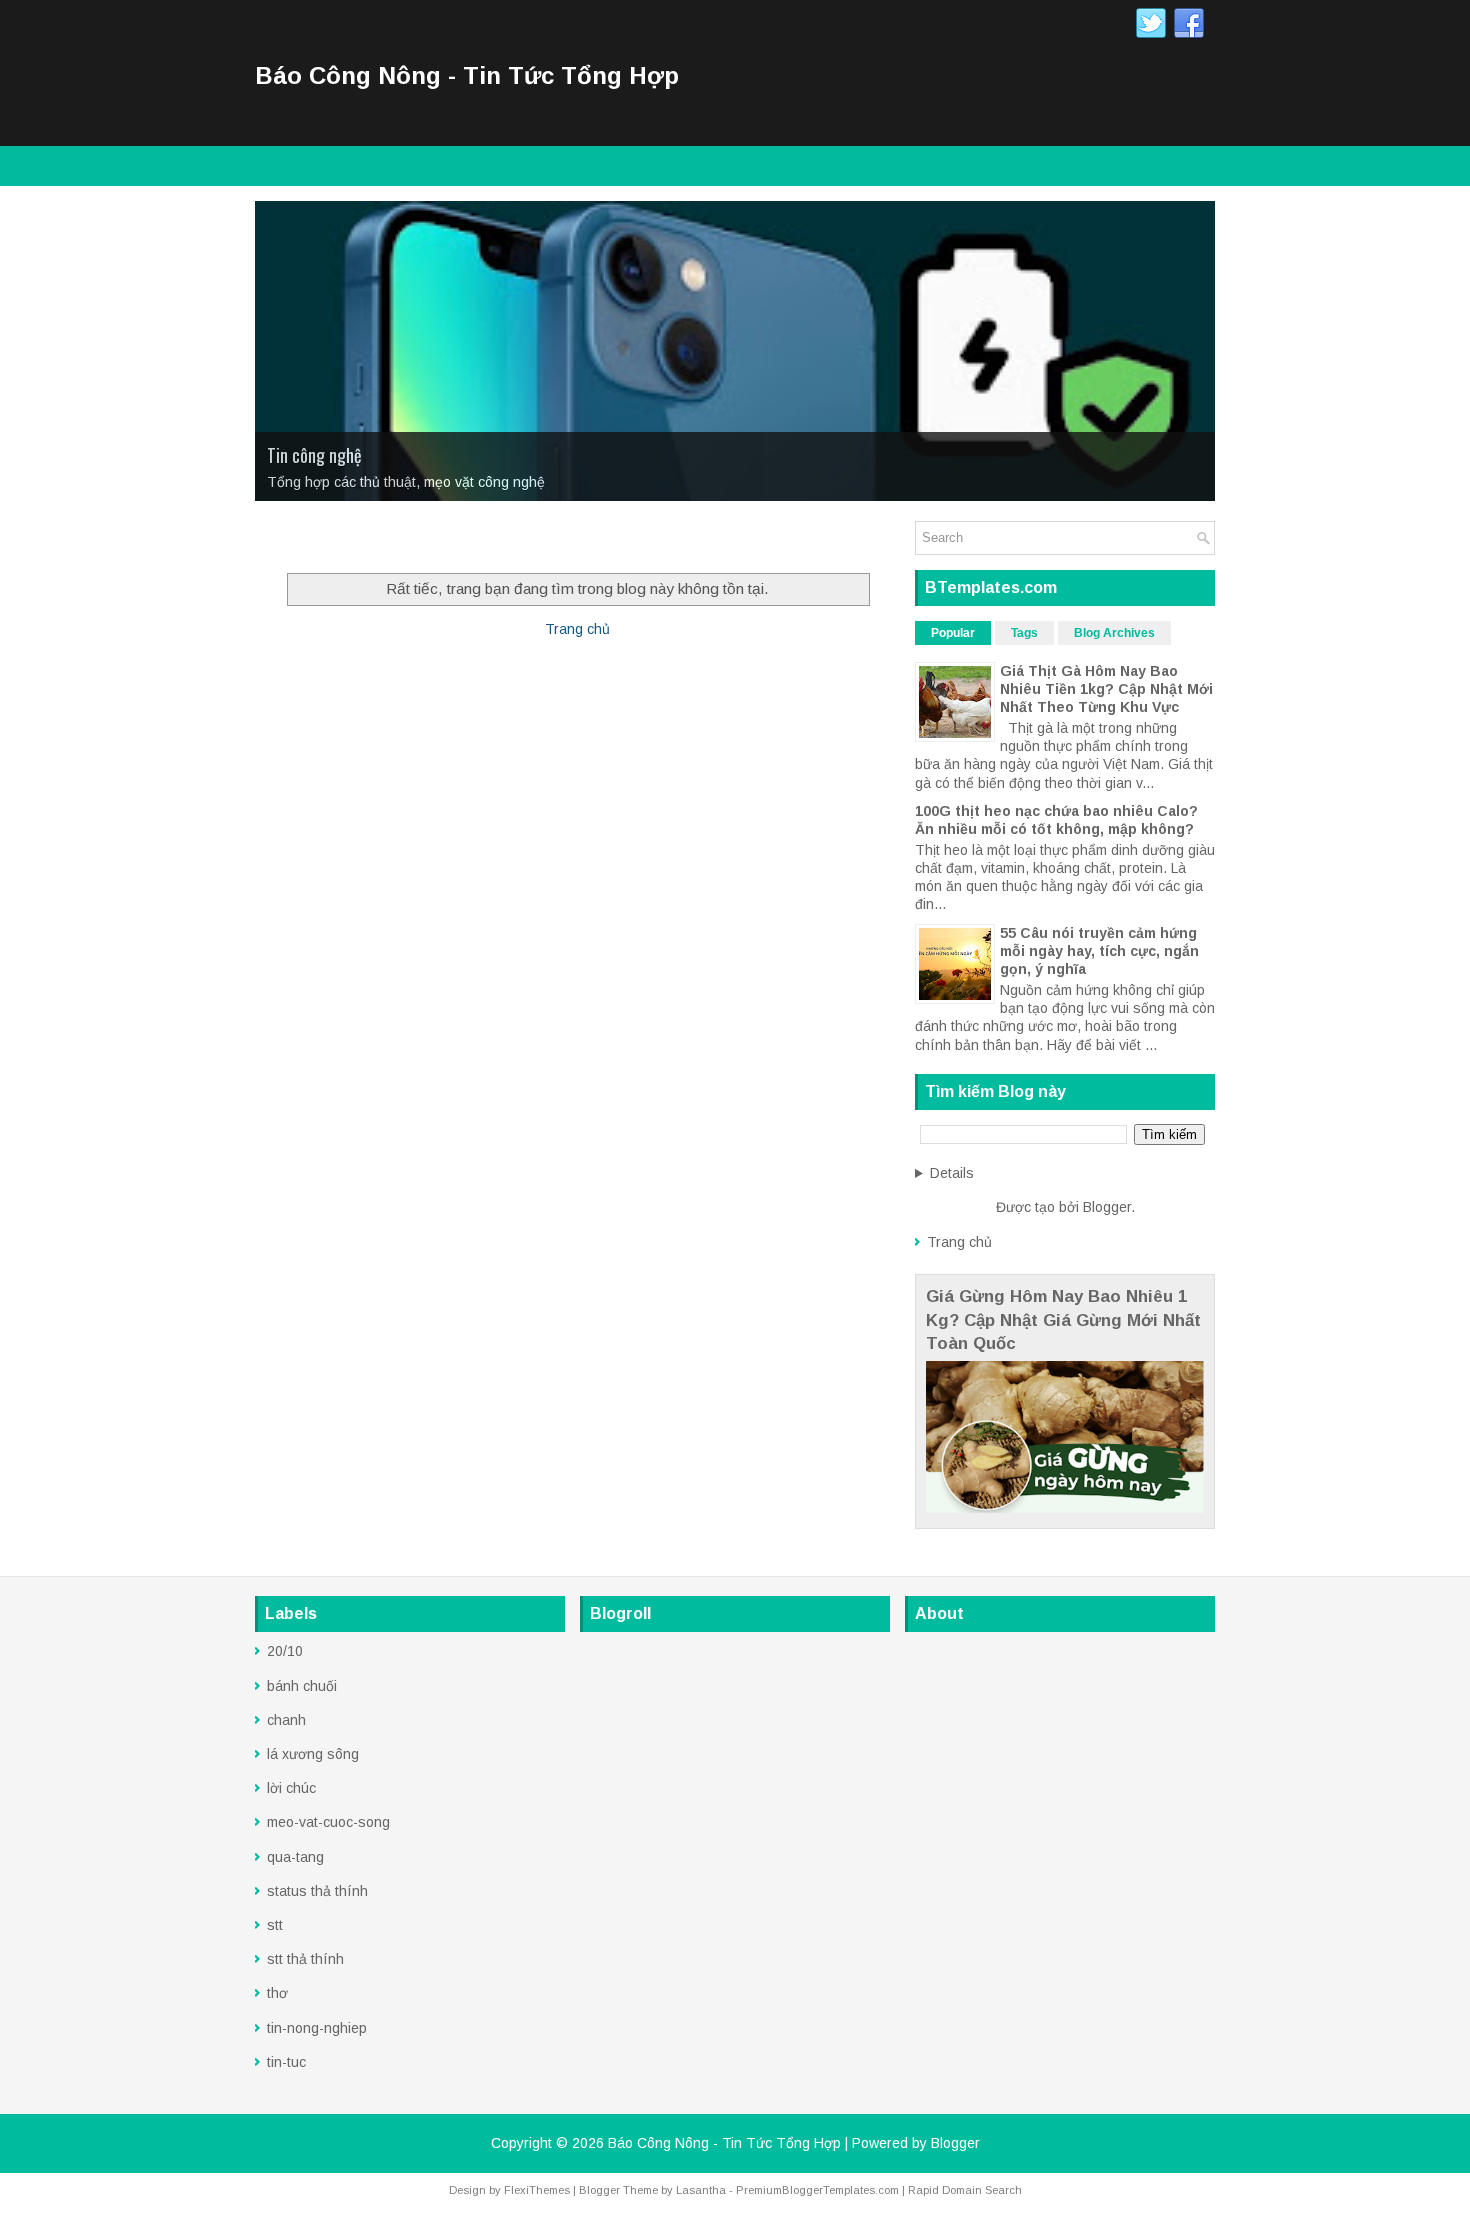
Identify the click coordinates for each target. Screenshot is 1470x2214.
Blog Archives (1114, 633)
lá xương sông (313, 1754)
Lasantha (701, 2190)
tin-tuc (286, 2062)
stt (275, 1925)
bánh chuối (302, 1686)
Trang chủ (577, 629)
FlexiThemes (537, 2190)
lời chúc (291, 1788)
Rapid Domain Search (965, 2190)
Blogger (1107, 1207)
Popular (953, 633)
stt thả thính (305, 1959)
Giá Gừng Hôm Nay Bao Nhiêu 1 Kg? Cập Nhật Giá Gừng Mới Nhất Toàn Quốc (1063, 1320)
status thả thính (317, 1891)
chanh (286, 1720)
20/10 (285, 1651)
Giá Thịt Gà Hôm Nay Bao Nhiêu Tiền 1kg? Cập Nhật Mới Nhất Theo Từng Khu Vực (1106, 689)
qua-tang (295, 1857)
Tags (1024, 633)
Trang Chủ (299, 540)
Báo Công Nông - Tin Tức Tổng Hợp (467, 75)
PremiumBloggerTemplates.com (817, 2190)
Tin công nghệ (314, 455)
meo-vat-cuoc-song (328, 1822)
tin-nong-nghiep (317, 2028)
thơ (277, 1993)
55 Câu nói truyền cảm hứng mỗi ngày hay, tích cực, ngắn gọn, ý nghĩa (1099, 951)
